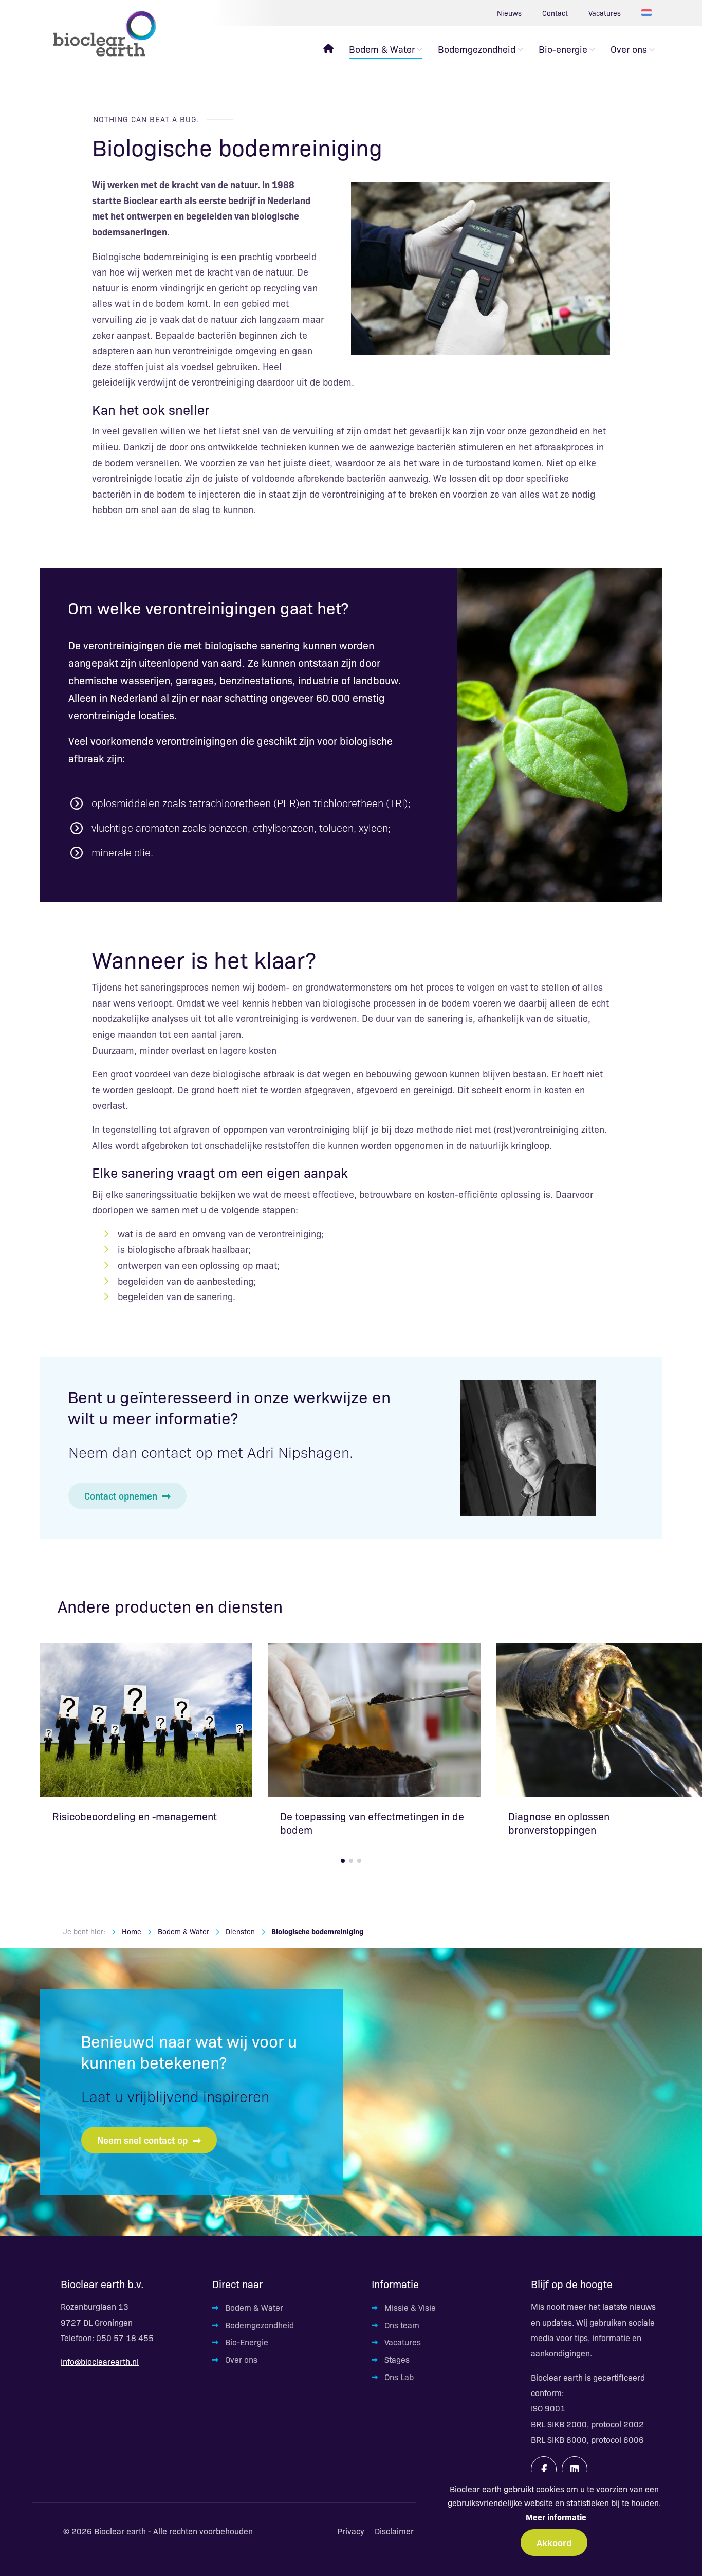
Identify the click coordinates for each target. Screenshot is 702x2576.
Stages (397, 2359)
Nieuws (509, 13)
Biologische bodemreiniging (317, 1931)
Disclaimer (394, 2531)
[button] (343, 1861)
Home (132, 1931)
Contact (555, 13)
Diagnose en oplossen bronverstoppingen (559, 1823)
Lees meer (146, 1719)
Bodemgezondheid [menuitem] (477, 49)
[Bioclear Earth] (104, 33)
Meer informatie (556, 2517)
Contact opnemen (121, 1495)
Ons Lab (399, 2377)
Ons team (402, 2325)
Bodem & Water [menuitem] (382, 49)
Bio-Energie (247, 2342)
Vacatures (605, 13)
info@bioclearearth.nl (100, 2361)
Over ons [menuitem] (629, 49)
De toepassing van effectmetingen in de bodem (372, 1823)
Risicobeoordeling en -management (135, 1816)
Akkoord (554, 2542)
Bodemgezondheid (260, 2325)
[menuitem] (328, 49)
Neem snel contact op (142, 2140)
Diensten (240, 1931)
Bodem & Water (183, 1931)
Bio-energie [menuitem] (563, 49)
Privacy (351, 2531)
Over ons (241, 2359)
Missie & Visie (410, 2307)
